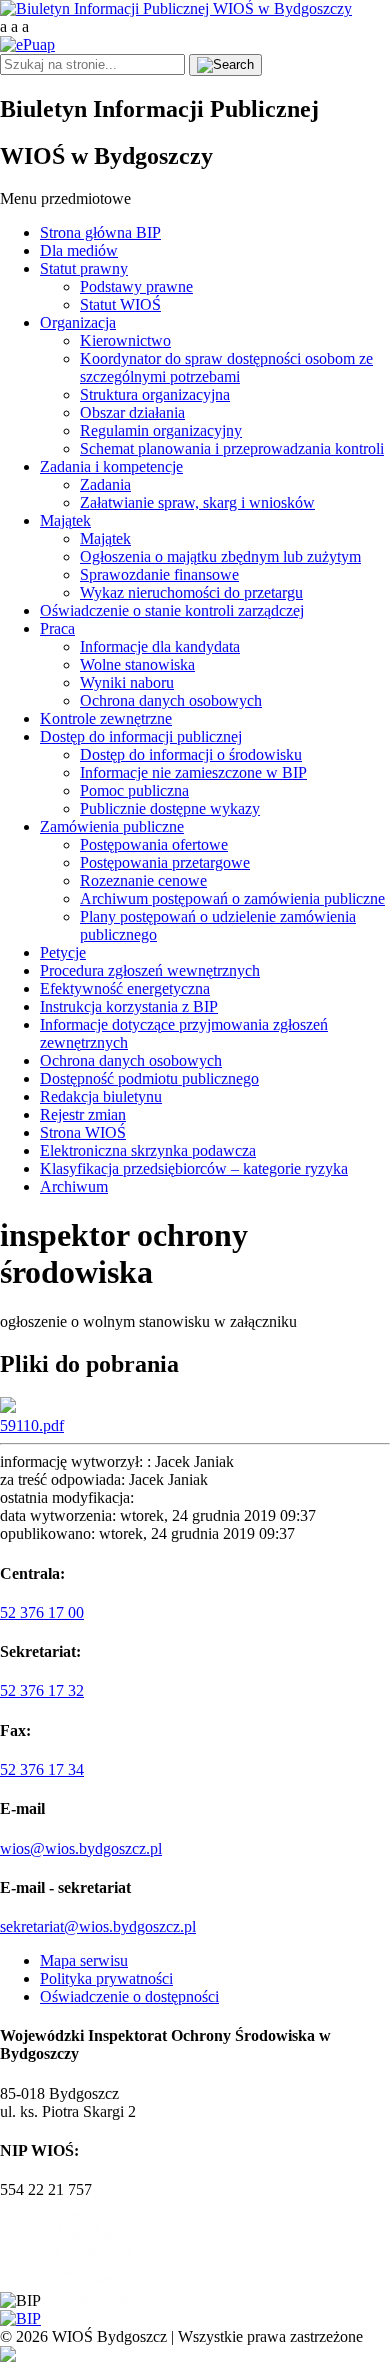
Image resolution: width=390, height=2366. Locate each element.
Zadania (105, 484)
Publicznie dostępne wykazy (170, 808)
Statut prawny (84, 268)
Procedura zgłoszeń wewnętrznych (150, 970)
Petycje (63, 952)
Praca (57, 628)
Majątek (65, 520)
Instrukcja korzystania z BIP (129, 1006)
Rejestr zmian (83, 1114)
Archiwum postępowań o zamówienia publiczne (232, 898)
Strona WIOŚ (83, 1132)
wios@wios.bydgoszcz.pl (81, 1848)
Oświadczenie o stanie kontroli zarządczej (172, 610)
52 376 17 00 (42, 1612)
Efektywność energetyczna (125, 988)
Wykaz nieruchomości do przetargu (191, 592)
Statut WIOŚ (120, 304)
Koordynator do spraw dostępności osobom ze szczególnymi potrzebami (226, 367)
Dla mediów (79, 250)
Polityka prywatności (106, 1978)
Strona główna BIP (100, 232)
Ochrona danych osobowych (171, 700)
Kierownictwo (125, 340)
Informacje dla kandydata (160, 646)
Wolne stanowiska (137, 664)
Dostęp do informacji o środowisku (191, 754)
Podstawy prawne (136, 286)
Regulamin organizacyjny (161, 430)
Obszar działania (132, 412)
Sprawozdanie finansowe (159, 574)
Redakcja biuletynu (101, 1096)
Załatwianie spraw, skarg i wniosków (197, 502)
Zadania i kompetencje (111, 466)
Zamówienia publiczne (112, 826)
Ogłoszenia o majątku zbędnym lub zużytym (220, 556)
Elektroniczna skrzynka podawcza (148, 1150)
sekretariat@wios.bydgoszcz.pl (98, 1926)
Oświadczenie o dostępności (129, 1996)
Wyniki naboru (127, 682)
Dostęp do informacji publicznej (141, 736)
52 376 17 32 (42, 1690)
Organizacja (78, 322)
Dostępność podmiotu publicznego (149, 1078)
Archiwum (74, 1186)
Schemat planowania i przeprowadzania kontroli (232, 448)
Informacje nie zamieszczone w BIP (193, 772)
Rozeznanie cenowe (143, 880)
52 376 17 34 (42, 1769)
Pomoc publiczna (134, 790)
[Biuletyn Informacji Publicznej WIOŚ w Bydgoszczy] (176, 8)
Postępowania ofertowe (154, 844)
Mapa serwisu (84, 1960)
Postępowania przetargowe (165, 862)
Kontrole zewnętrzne (106, 718)
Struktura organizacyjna (155, 394)
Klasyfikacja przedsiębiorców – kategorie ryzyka (194, 1168)
